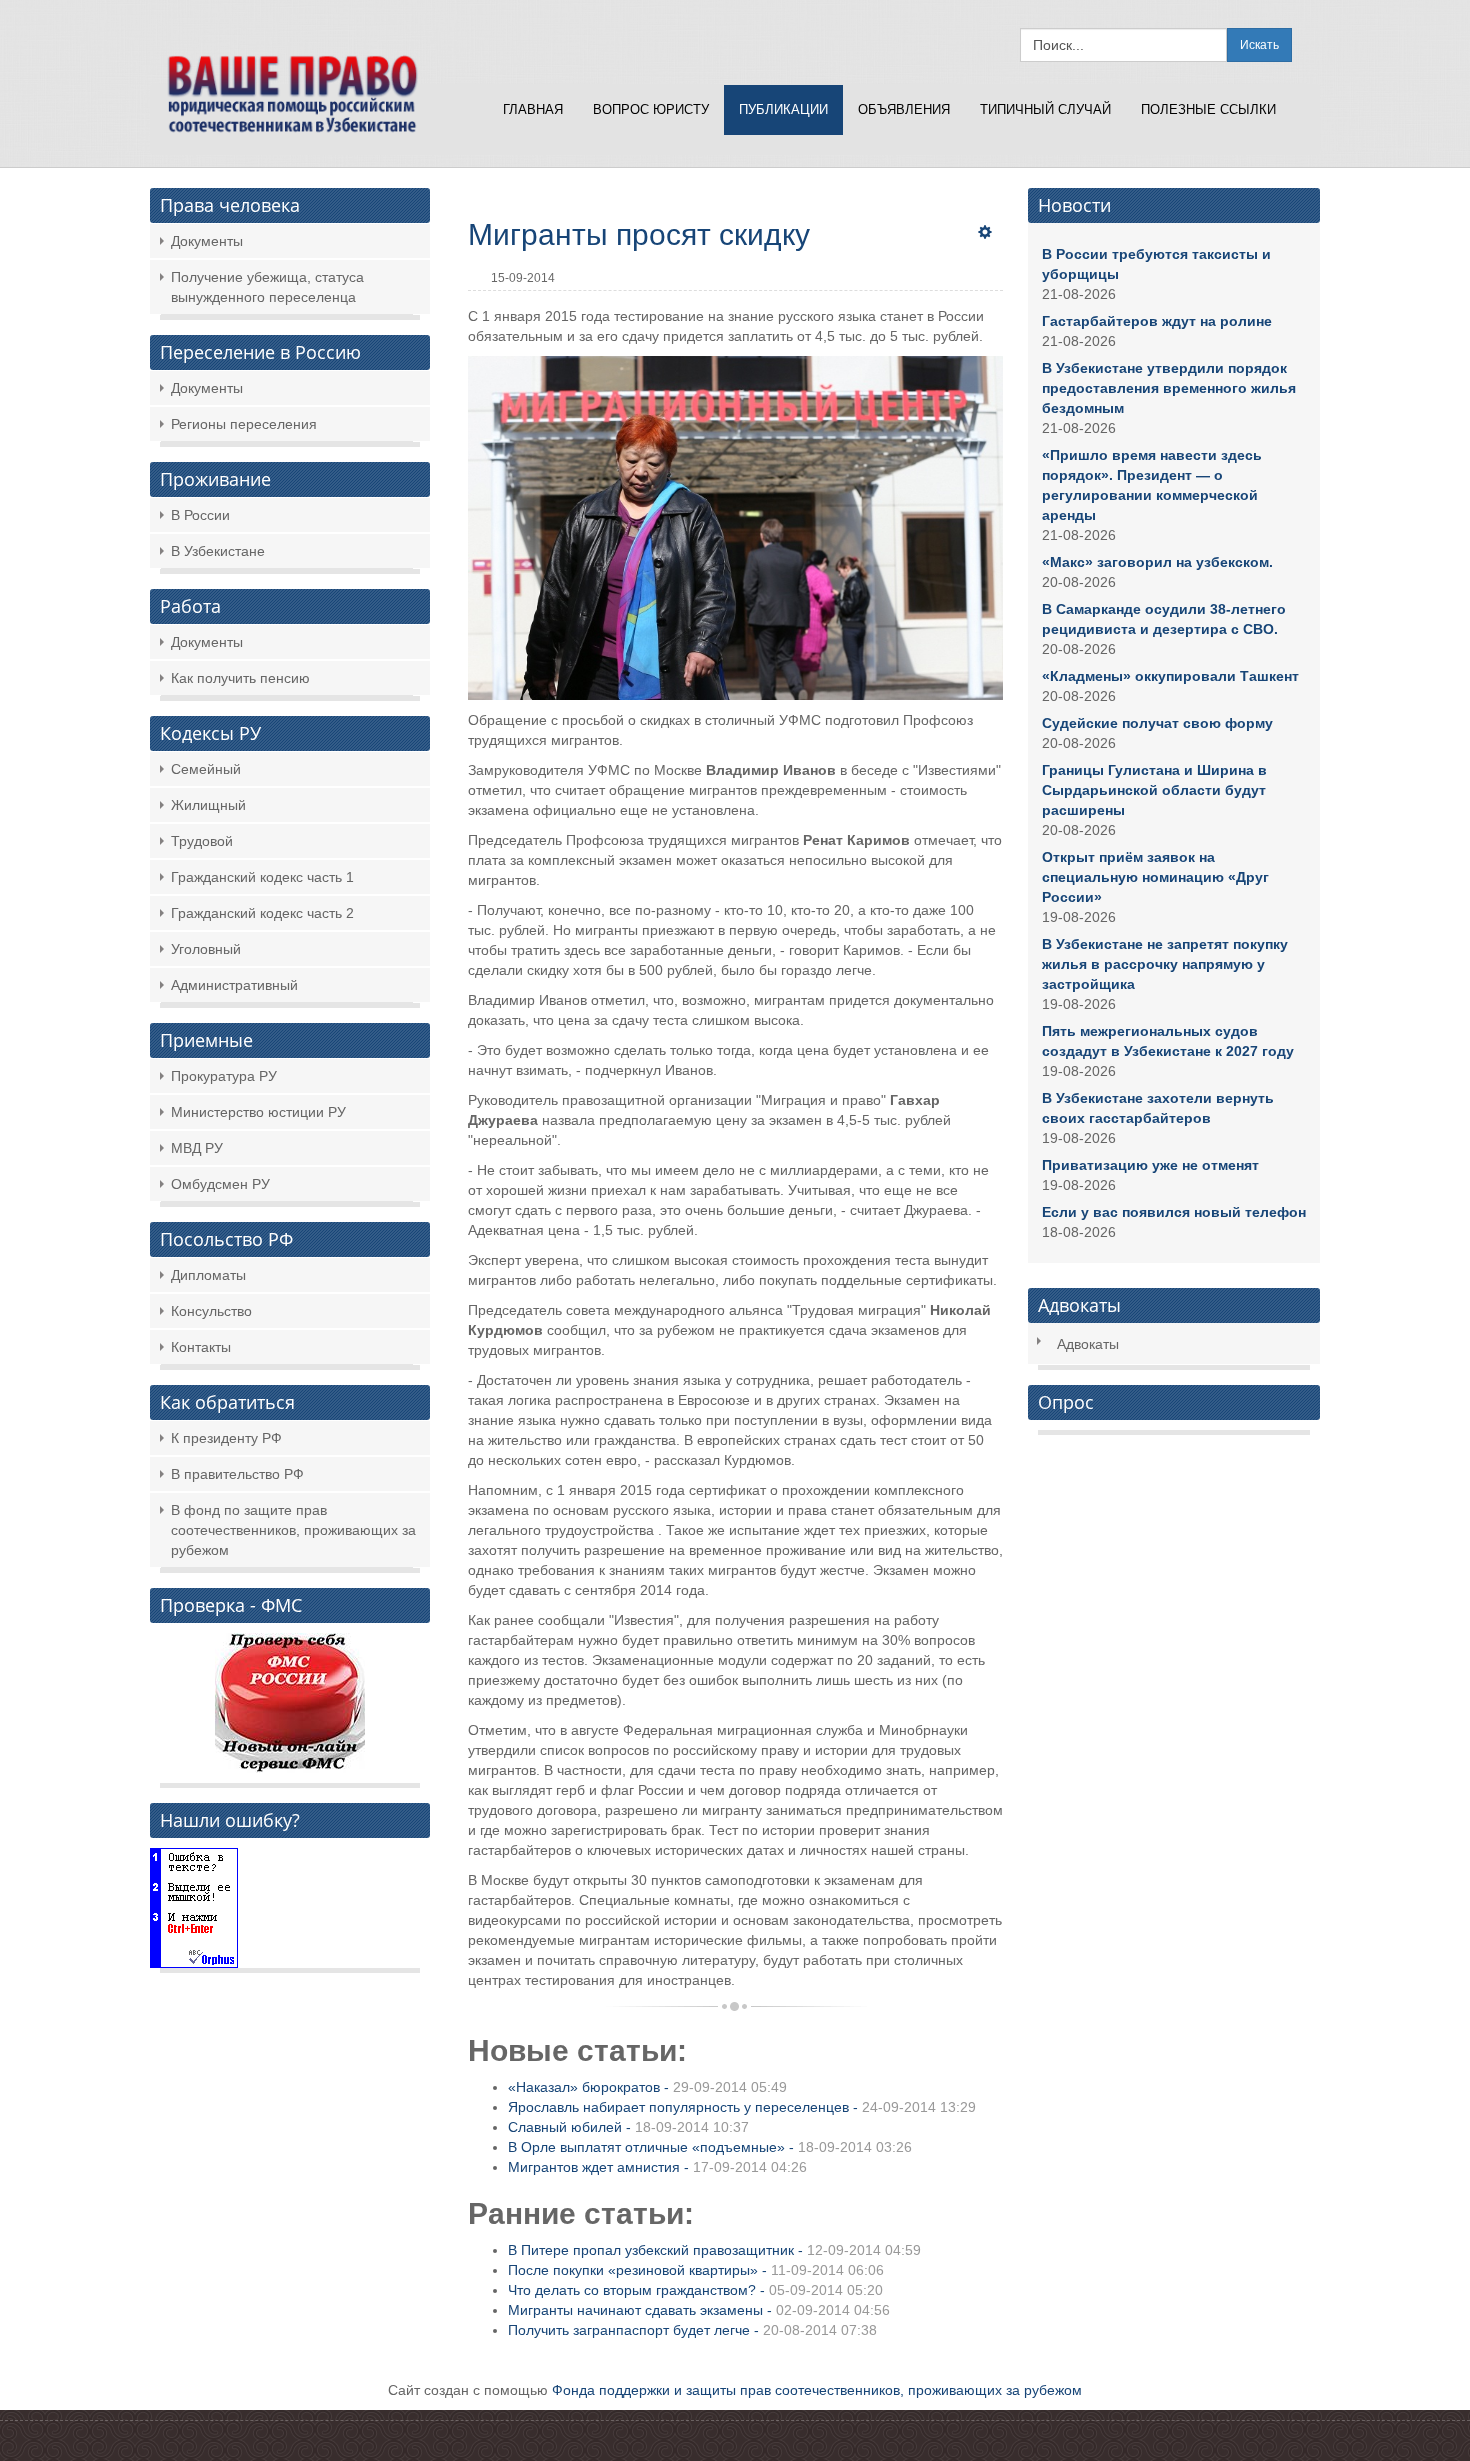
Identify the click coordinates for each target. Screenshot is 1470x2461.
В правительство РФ (237, 1474)
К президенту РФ (226, 1438)
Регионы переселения (244, 424)
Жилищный (208, 805)
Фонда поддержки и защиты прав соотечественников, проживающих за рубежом (817, 2390)
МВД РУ (197, 1148)
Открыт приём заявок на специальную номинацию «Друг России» (1155, 877)
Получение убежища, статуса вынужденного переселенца (267, 287)
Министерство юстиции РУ (258, 1112)
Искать (1259, 45)
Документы (207, 241)
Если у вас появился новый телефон (1174, 1212)
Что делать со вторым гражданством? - (695, 2290)
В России (200, 515)
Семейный (206, 769)
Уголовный (206, 949)
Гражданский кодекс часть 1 (262, 877)
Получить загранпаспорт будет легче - (692, 2330)
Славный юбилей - (628, 2127)
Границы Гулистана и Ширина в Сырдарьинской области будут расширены (1154, 790)
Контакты (201, 1347)
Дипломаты (208, 1275)
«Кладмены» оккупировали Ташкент (1170, 676)
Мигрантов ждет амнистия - (657, 2167)
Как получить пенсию (240, 678)
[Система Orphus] (194, 1906)
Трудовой (202, 841)
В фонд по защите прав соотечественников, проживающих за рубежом (293, 1530)
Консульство (211, 1311)
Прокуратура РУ (224, 1076)
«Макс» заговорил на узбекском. (1157, 562)
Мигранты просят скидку (639, 234)
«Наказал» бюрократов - (647, 2087)
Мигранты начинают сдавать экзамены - (699, 2310)
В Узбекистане (218, 551)
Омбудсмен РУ (220, 1184)
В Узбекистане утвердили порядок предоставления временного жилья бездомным (1169, 388)
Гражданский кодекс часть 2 (262, 913)
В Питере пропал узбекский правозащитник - (714, 2250)
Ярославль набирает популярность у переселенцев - (742, 2107)
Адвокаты (1088, 1344)
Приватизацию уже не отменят (1150, 1165)
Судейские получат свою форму (1157, 723)
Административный (234, 985)
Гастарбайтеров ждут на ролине (1157, 321)
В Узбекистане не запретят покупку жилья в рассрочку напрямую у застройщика (1165, 964)
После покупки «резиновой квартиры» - (696, 2270)
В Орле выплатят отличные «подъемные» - (710, 2147)
